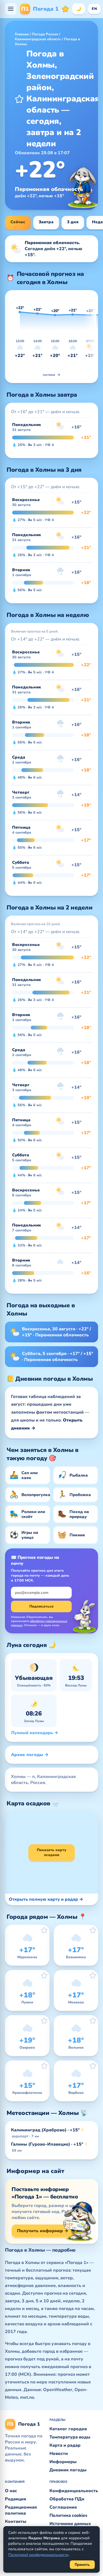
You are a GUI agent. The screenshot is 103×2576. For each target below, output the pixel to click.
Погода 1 (40, 9)
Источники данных (70, 2524)
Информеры (63, 2462)
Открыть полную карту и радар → (46, 1899)
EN (94, 9)
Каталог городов (68, 2429)
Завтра (46, 222)
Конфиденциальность (74, 2491)
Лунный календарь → (35, 1733)
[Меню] (11, 9)
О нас (11, 2491)
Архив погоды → (30, 1755)
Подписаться (41, 1606)
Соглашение (63, 2507)
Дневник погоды (68, 2470)
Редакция (16, 2499)
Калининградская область (38, 39)
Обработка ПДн (67, 2499)
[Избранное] (65, 9)
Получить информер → (43, 2231)
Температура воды (70, 2437)
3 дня (73, 222)
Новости (59, 2454)
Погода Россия (45, 34)
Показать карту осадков (51, 1852)
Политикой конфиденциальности (38, 2555)
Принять (82, 2565)
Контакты (16, 2521)
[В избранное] (19, 99)
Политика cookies (68, 2515)
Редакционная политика (21, 2510)
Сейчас (18, 222)
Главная (22, 34)
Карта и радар (65, 2445)
